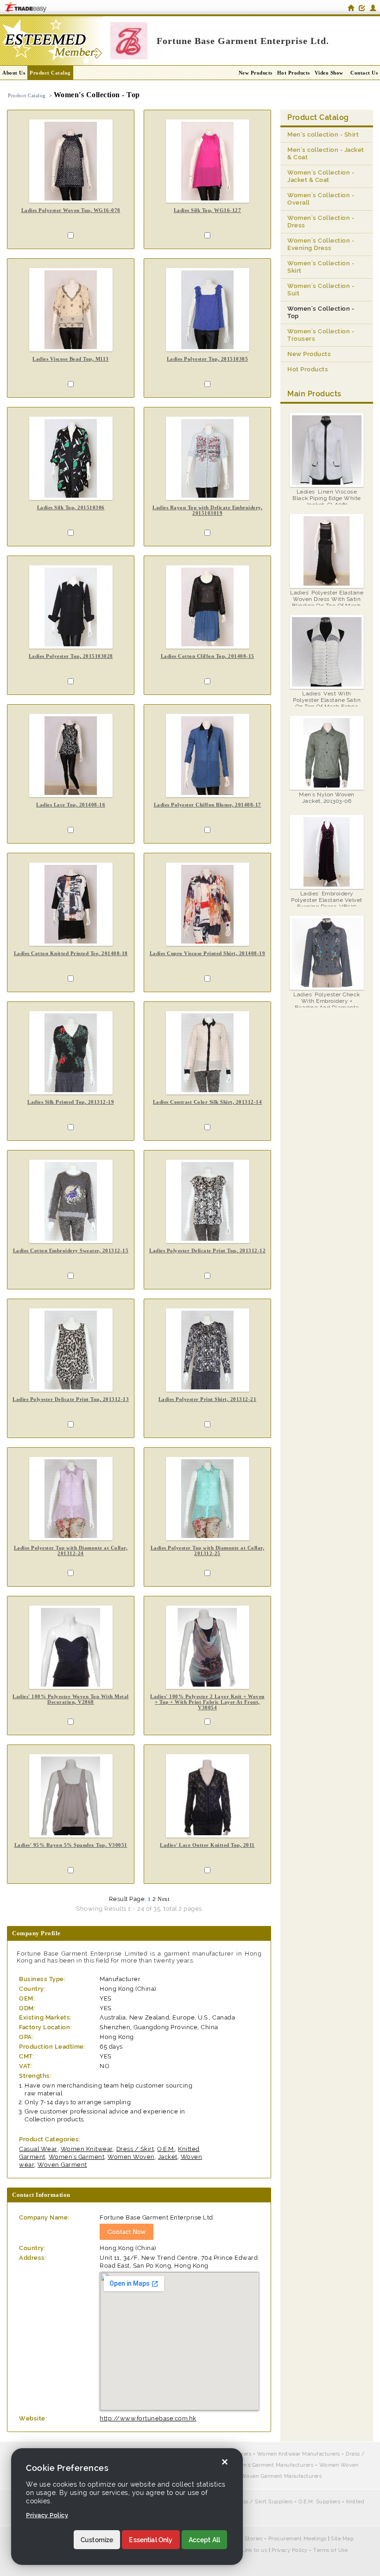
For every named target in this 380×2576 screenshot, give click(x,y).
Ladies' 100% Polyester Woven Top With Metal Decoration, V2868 (71, 1699)
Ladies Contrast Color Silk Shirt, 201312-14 (208, 1102)
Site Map (342, 2539)
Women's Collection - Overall (321, 199)
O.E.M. (166, 2149)
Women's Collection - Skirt (321, 267)
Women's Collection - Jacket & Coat (321, 176)
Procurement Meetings (298, 2539)
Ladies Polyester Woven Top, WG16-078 (71, 210)
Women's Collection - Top (321, 312)
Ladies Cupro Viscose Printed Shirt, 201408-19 (208, 953)
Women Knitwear (87, 2149)
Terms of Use (330, 2550)
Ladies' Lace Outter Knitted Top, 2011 (207, 1845)
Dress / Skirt (135, 2149)
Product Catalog (50, 73)
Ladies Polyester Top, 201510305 (208, 359)
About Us (14, 73)
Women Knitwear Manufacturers (299, 2454)
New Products (256, 73)
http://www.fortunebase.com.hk (148, 2418)
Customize (97, 2540)
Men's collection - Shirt (323, 134)
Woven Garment (62, 2165)
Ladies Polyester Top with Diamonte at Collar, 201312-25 (208, 1551)
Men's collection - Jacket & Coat (326, 153)
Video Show (329, 73)
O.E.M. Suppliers (319, 2502)
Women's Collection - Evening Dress (321, 244)
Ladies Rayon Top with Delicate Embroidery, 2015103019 (207, 510)
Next (163, 1899)
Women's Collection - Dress (321, 222)
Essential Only (151, 2540)
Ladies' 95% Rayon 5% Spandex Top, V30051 (71, 1845)
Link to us (254, 2550)
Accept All (205, 2540)
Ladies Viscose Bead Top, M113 (71, 359)
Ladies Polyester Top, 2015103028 (71, 656)
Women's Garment (77, 2157)
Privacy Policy (290, 2550)
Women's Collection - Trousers (321, 335)
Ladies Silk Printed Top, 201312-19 (71, 1102)
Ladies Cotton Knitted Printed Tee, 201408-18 (71, 953)
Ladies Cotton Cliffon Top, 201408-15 (208, 656)
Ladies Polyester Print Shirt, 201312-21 (208, 1399)
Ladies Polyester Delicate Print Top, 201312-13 (71, 1399)
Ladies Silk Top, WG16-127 (208, 210)
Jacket (168, 2157)
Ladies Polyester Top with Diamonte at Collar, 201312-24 (71, 1551)
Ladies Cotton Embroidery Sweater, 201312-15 (71, 1250)
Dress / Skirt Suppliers (263, 2502)
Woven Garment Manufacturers (282, 2476)
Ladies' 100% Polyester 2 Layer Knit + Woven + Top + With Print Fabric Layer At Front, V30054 (207, 1702)
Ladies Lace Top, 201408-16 (71, 805)
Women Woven (131, 2157)
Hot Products (294, 73)
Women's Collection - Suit (321, 290)
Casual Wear (38, 2149)
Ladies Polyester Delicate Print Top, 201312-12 (207, 1250)
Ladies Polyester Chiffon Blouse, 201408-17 (208, 805)
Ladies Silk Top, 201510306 (71, 507)
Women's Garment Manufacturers (270, 2465)
